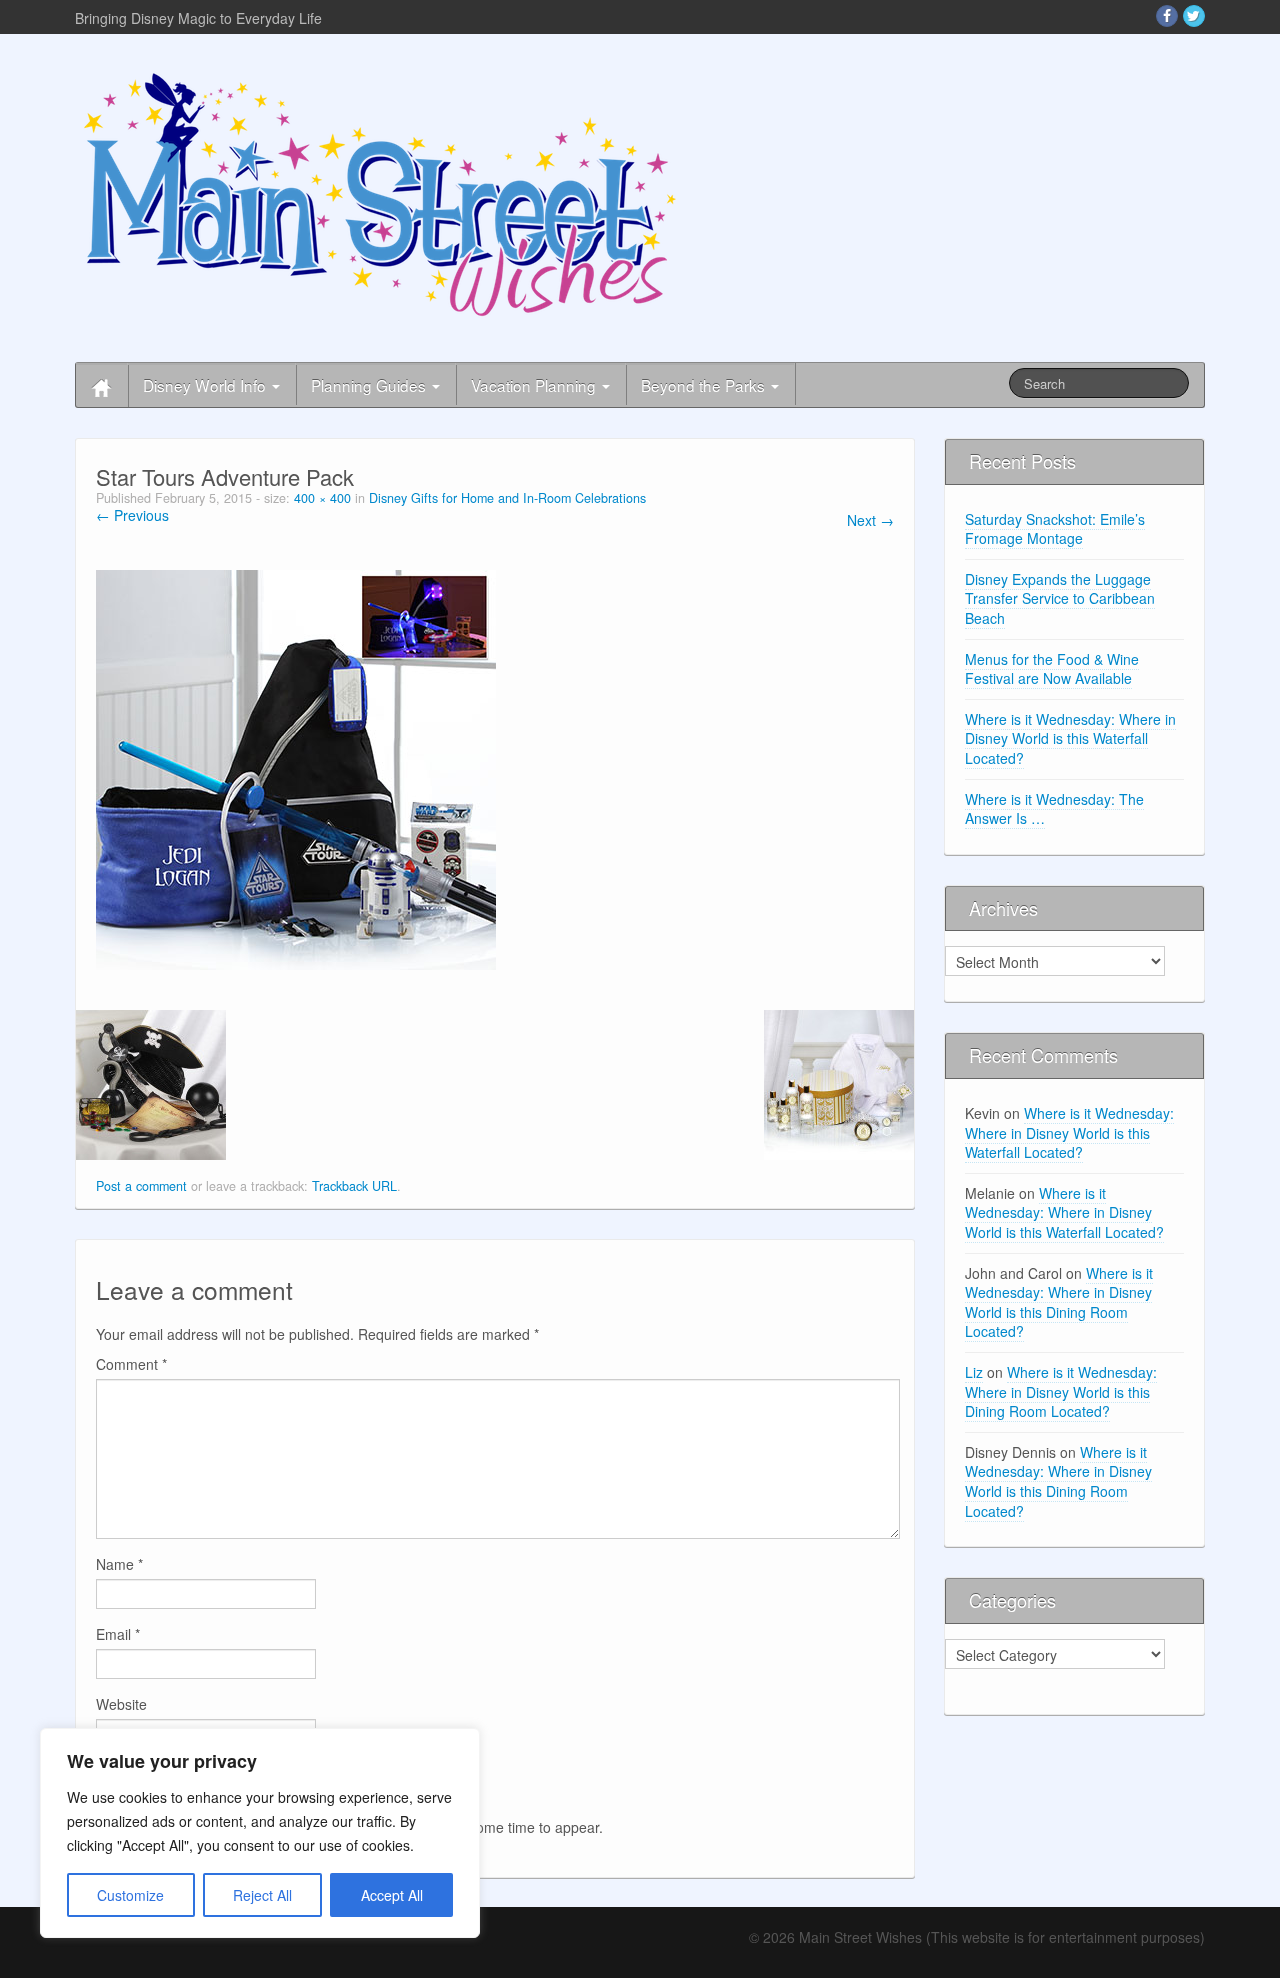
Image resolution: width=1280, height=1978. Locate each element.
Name (119, 1564)
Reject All (262, 1895)
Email (118, 1634)
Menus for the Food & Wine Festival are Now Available (1052, 669)
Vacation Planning (535, 385)
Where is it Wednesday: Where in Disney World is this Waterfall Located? (1070, 738)
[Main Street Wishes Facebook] (1167, 16)
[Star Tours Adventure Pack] (296, 768)
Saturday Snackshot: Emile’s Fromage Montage (1055, 529)
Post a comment (141, 1186)
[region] (260, 1833)
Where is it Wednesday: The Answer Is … (1054, 809)
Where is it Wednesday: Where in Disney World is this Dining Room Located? (1059, 1302)
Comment (131, 1364)
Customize (130, 1895)
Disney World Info (206, 385)
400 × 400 (322, 498)
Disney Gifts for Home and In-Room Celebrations (507, 498)
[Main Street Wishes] (380, 193)
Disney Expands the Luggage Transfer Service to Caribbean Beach (1060, 598)
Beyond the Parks (705, 385)
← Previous (132, 515)
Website (121, 1704)
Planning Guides (370, 385)
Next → (870, 520)
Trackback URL (354, 1186)
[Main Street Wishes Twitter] (1194, 16)
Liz (974, 1372)
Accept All (392, 1895)
